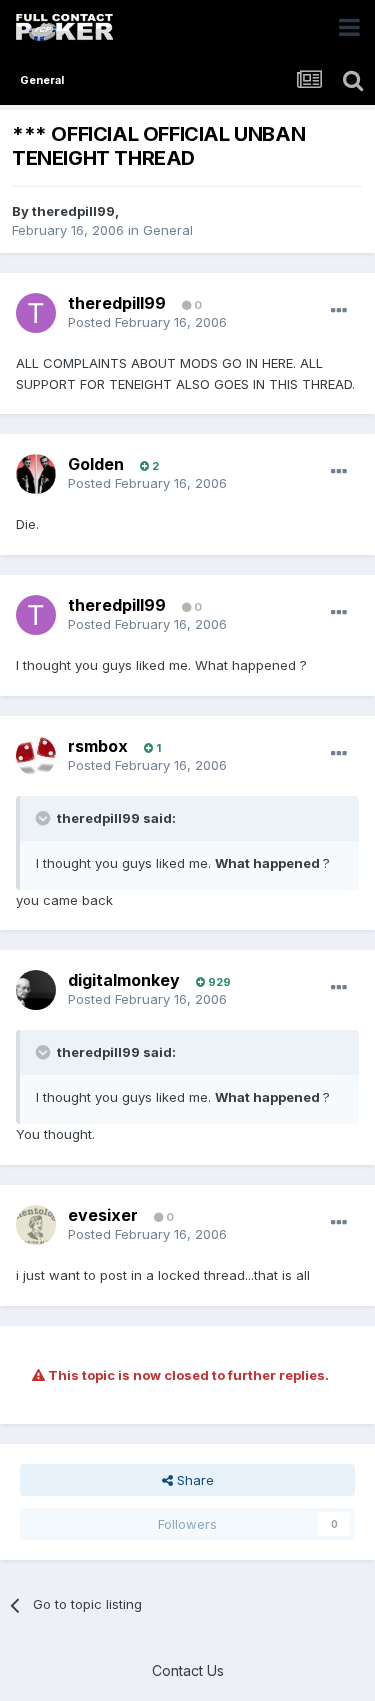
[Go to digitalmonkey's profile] (36, 990)
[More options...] (339, 311)
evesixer (103, 1215)
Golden (96, 464)
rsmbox (98, 746)
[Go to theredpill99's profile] (36, 313)
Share (193, 1480)
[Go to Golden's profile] (36, 474)
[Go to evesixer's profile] (36, 1225)
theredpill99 (73, 211)
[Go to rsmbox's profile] (36, 756)
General (168, 230)
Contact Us (188, 1670)
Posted (147, 322)
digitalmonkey (124, 980)
